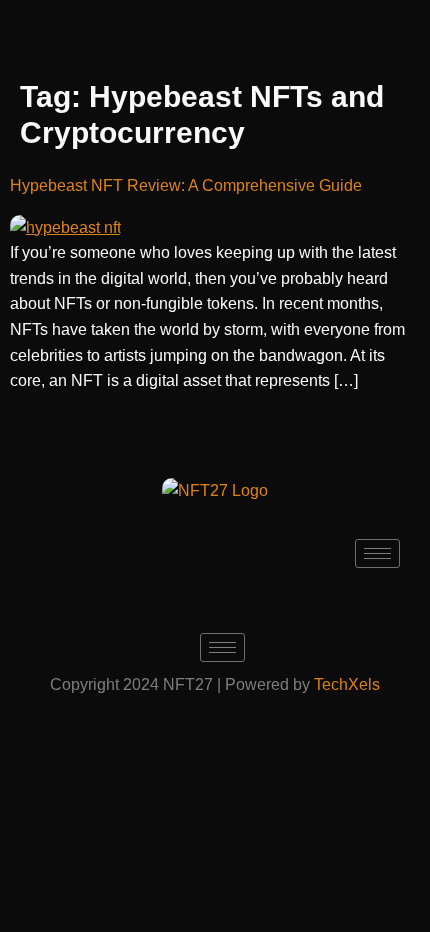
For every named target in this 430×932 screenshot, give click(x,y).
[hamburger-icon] (377, 553)
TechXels (347, 684)
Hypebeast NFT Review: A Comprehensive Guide (186, 185)
